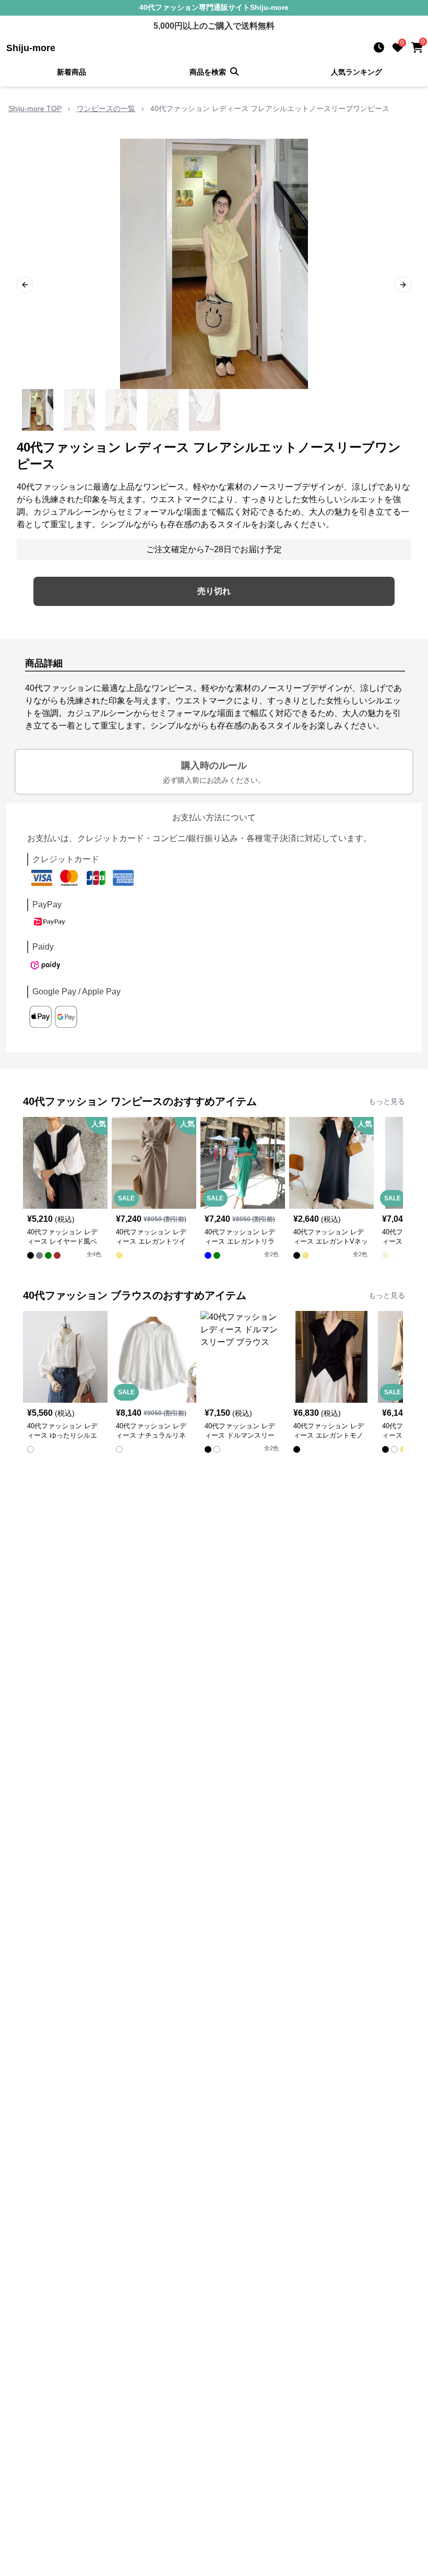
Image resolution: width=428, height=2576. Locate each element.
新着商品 (72, 72)
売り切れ (214, 591)
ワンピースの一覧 (106, 108)
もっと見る (387, 1101)
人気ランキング (356, 72)
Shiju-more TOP (35, 108)
